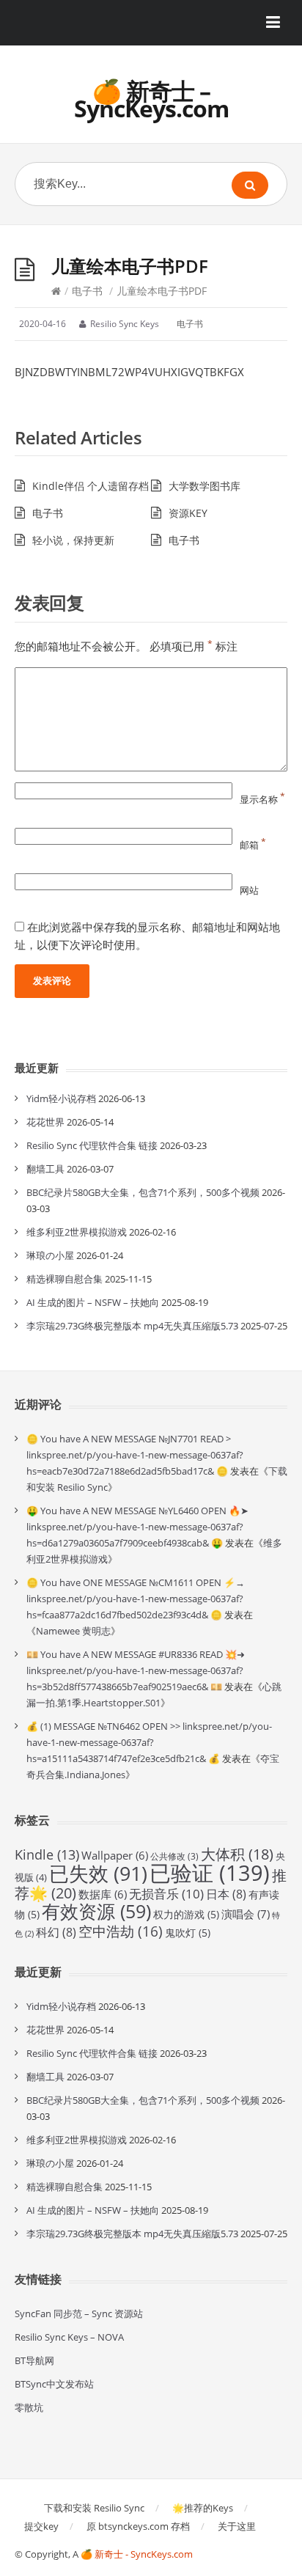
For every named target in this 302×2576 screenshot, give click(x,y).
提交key (41, 2526)
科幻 (56, 1932)
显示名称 (262, 799)
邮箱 (253, 845)
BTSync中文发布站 (54, 2384)
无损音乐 (166, 1894)
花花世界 (45, 1122)
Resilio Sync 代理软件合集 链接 (92, 1145)
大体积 (237, 1854)
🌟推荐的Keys (203, 2508)
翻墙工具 (45, 1169)
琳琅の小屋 (50, 1255)
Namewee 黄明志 (73, 1631)
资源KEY (188, 513)
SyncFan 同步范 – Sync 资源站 (79, 2313)
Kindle (47, 1854)
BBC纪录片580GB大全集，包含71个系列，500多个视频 (143, 1192)
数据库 (103, 1894)
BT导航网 (34, 2360)
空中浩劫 (121, 1931)
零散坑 (29, 2407)
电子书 (87, 291)
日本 (226, 1894)
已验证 (210, 1873)
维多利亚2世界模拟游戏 (77, 1232)
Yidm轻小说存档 (61, 1098)
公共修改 (174, 1856)
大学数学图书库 (205, 486)
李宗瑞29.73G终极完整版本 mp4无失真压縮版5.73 (132, 1326)
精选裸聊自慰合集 (65, 1279)
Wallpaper (115, 1855)
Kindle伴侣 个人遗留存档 (91, 486)
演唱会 (246, 1914)
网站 (249, 890)
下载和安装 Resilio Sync (94, 2508)
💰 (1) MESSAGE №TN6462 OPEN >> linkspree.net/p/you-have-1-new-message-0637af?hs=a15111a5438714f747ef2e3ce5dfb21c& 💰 (149, 1742)
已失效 (98, 1873)
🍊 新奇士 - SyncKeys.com (137, 2554)
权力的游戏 (186, 1914)
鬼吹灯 (188, 1933)
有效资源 (96, 1911)
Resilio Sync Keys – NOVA (69, 2337)
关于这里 (237, 2526)
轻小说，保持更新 (73, 540)
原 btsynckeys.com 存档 (138, 2526)
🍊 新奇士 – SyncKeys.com (151, 99)
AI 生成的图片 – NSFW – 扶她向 (93, 1302)
